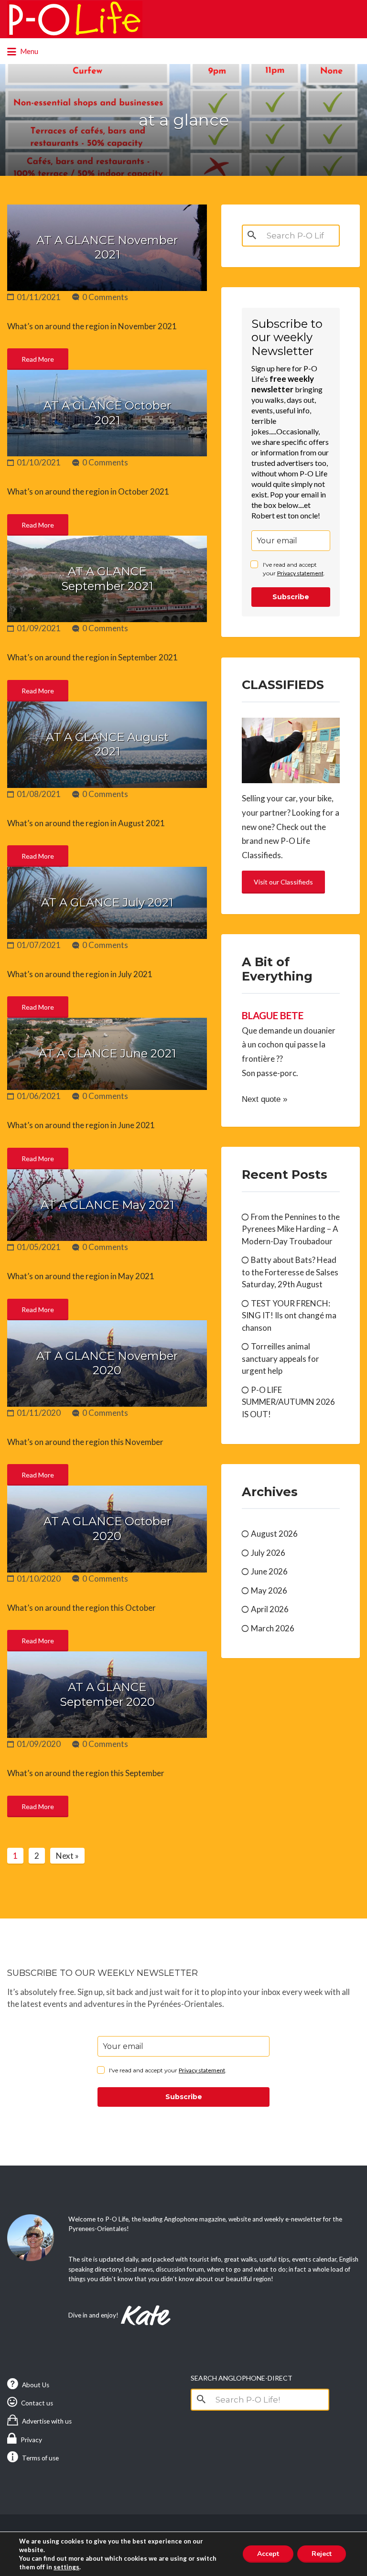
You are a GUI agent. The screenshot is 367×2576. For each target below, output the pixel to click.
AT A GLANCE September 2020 (107, 1694)
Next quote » (264, 1099)
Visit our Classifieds (283, 882)
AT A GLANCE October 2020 (107, 1529)
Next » (67, 1856)
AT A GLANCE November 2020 (107, 1363)
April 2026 (270, 1609)
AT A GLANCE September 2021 (107, 579)
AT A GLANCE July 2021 (107, 902)
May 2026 (269, 1590)
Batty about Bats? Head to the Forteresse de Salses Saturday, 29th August (290, 1272)
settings (66, 2567)
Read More (38, 359)
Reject (322, 2554)
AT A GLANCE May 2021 (107, 1205)
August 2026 (274, 1534)
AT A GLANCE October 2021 (107, 413)
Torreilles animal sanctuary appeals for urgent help (281, 1358)
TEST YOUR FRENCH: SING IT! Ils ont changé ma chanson (289, 1315)
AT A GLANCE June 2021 (107, 1053)
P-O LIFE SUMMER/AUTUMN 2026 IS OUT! (288, 1402)
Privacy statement (300, 573)
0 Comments (105, 297)
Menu (28, 51)
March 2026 (273, 1628)
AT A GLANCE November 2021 (107, 248)
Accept (268, 2554)
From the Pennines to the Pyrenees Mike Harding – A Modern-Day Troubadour (291, 1229)
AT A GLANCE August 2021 (107, 744)
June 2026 (269, 1571)
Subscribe (291, 597)
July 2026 (268, 1553)
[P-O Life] (75, 19)
